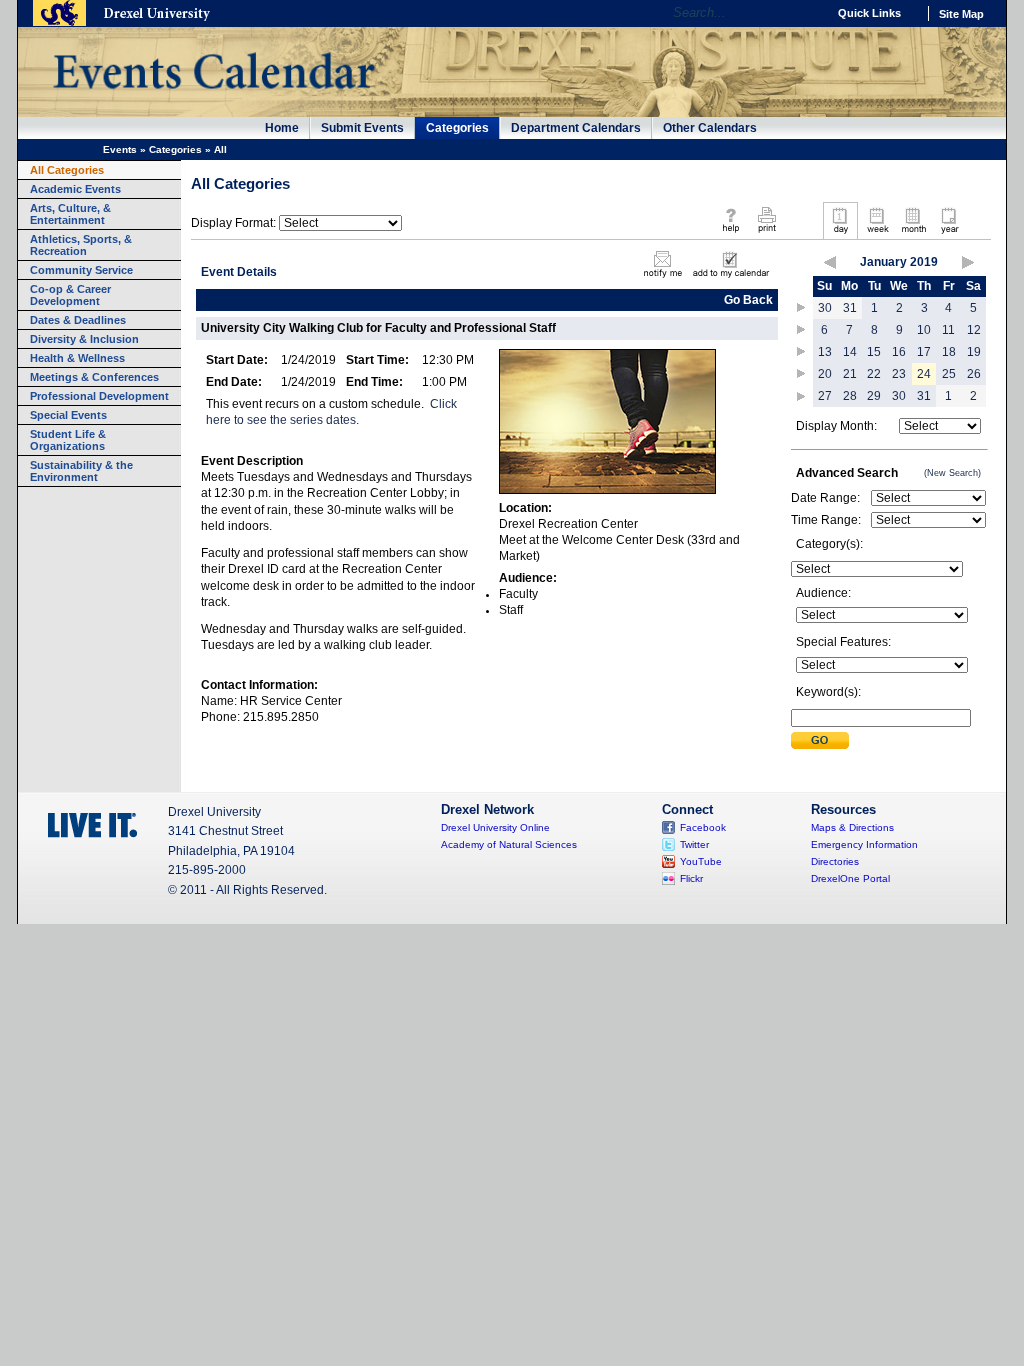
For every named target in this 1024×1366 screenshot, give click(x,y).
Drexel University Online (495, 827)
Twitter (694, 844)
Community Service (81, 270)
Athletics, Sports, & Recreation (81, 245)
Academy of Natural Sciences (509, 844)
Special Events (68, 415)
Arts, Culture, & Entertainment (70, 214)
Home (282, 128)
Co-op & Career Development (70, 295)
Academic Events (75, 189)
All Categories (67, 170)
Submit (820, 740)
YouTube (701, 861)
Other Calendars (710, 128)
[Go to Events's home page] (213, 99)
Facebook (703, 827)
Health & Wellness (77, 358)
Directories (835, 861)
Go (806, 13)
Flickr (691, 878)
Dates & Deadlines (78, 320)
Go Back (748, 300)
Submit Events (362, 128)
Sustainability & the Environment (81, 471)
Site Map (961, 14)
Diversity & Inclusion (84, 339)
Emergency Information (864, 844)
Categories (457, 128)
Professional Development (99, 396)
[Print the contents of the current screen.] (766, 234)
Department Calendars (576, 128)
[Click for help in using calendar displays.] (730, 234)
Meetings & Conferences (94, 377)
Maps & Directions (852, 827)
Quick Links (869, 13)
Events (120, 149)
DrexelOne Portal (850, 878)
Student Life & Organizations (68, 440)
